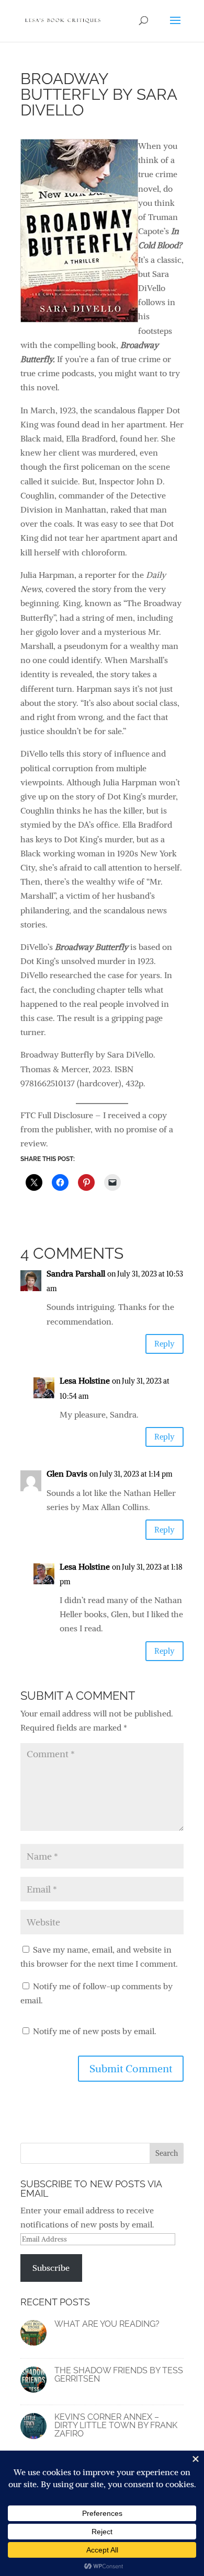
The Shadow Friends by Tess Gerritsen (119, 2375)
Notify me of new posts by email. (95, 2031)
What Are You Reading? (107, 2324)
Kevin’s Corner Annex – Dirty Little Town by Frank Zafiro (116, 2425)
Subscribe (51, 2268)
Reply (165, 1344)
